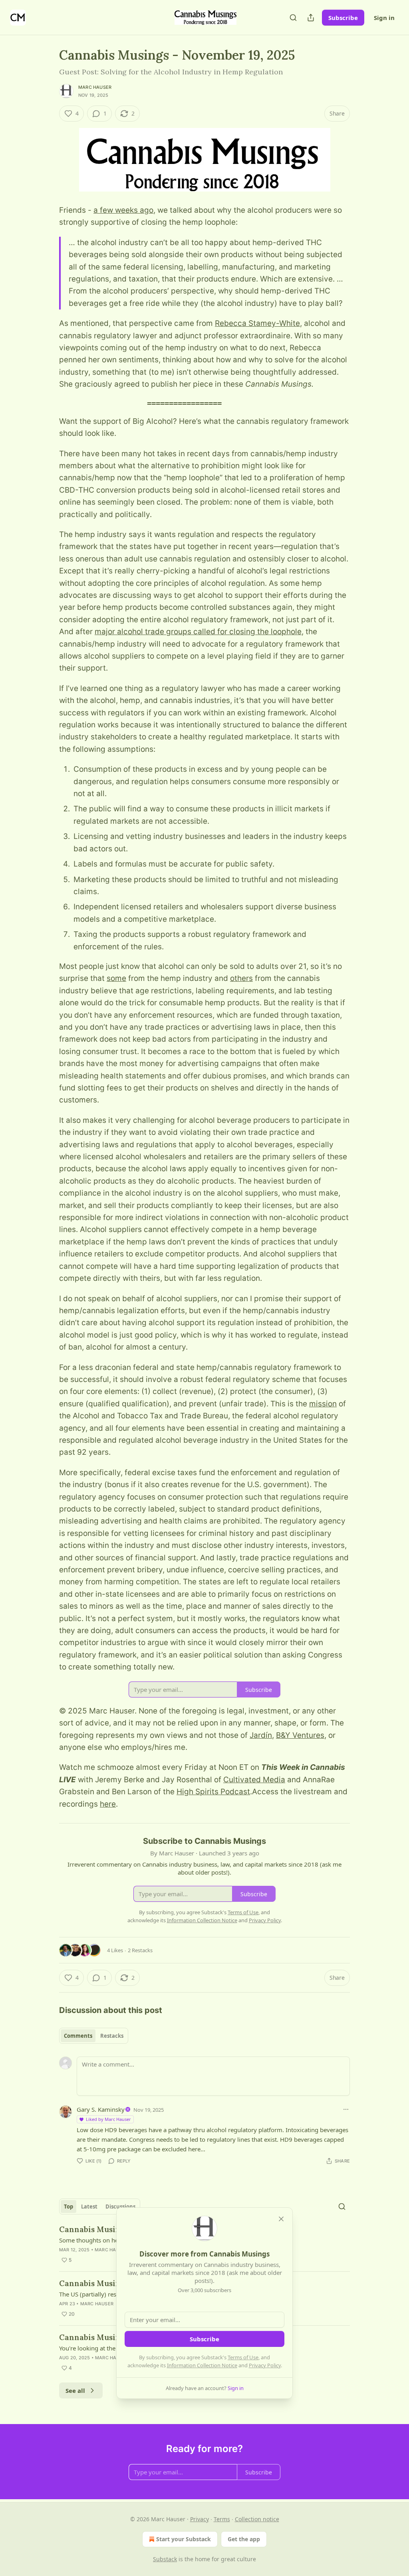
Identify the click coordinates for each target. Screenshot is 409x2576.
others (241, 978)
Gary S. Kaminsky (101, 2109)
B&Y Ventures (300, 1735)
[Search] (293, 18)
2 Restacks (140, 1950)
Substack (165, 2559)
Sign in (384, 18)
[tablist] (94, 2036)
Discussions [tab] (120, 2207)
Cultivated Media (254, 1780)
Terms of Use (243, 2357)
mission (323, 1404)
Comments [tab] (78, 2036)
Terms (222, 2519)
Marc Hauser (95, 87)
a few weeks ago (123, 210)
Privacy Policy (265, 2365)
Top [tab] (68, 2207)
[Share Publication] (311, 18)
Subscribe (343, 18)
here (108, 1804)
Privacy (200, 2519)
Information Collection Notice (202, 2365)
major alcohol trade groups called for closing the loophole (198, 632)
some (116, 978)
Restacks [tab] (112, 2036)
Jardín (261, 1735)
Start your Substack (184, 2539)
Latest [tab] (89, 2207)
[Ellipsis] (346, 2109)
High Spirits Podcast (213, 1792)
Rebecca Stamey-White (257, 323)
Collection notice (257, 2519)
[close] (281, 2219)
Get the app (244, 2539)
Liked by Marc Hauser (108, 2119)
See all (75, 2390)
